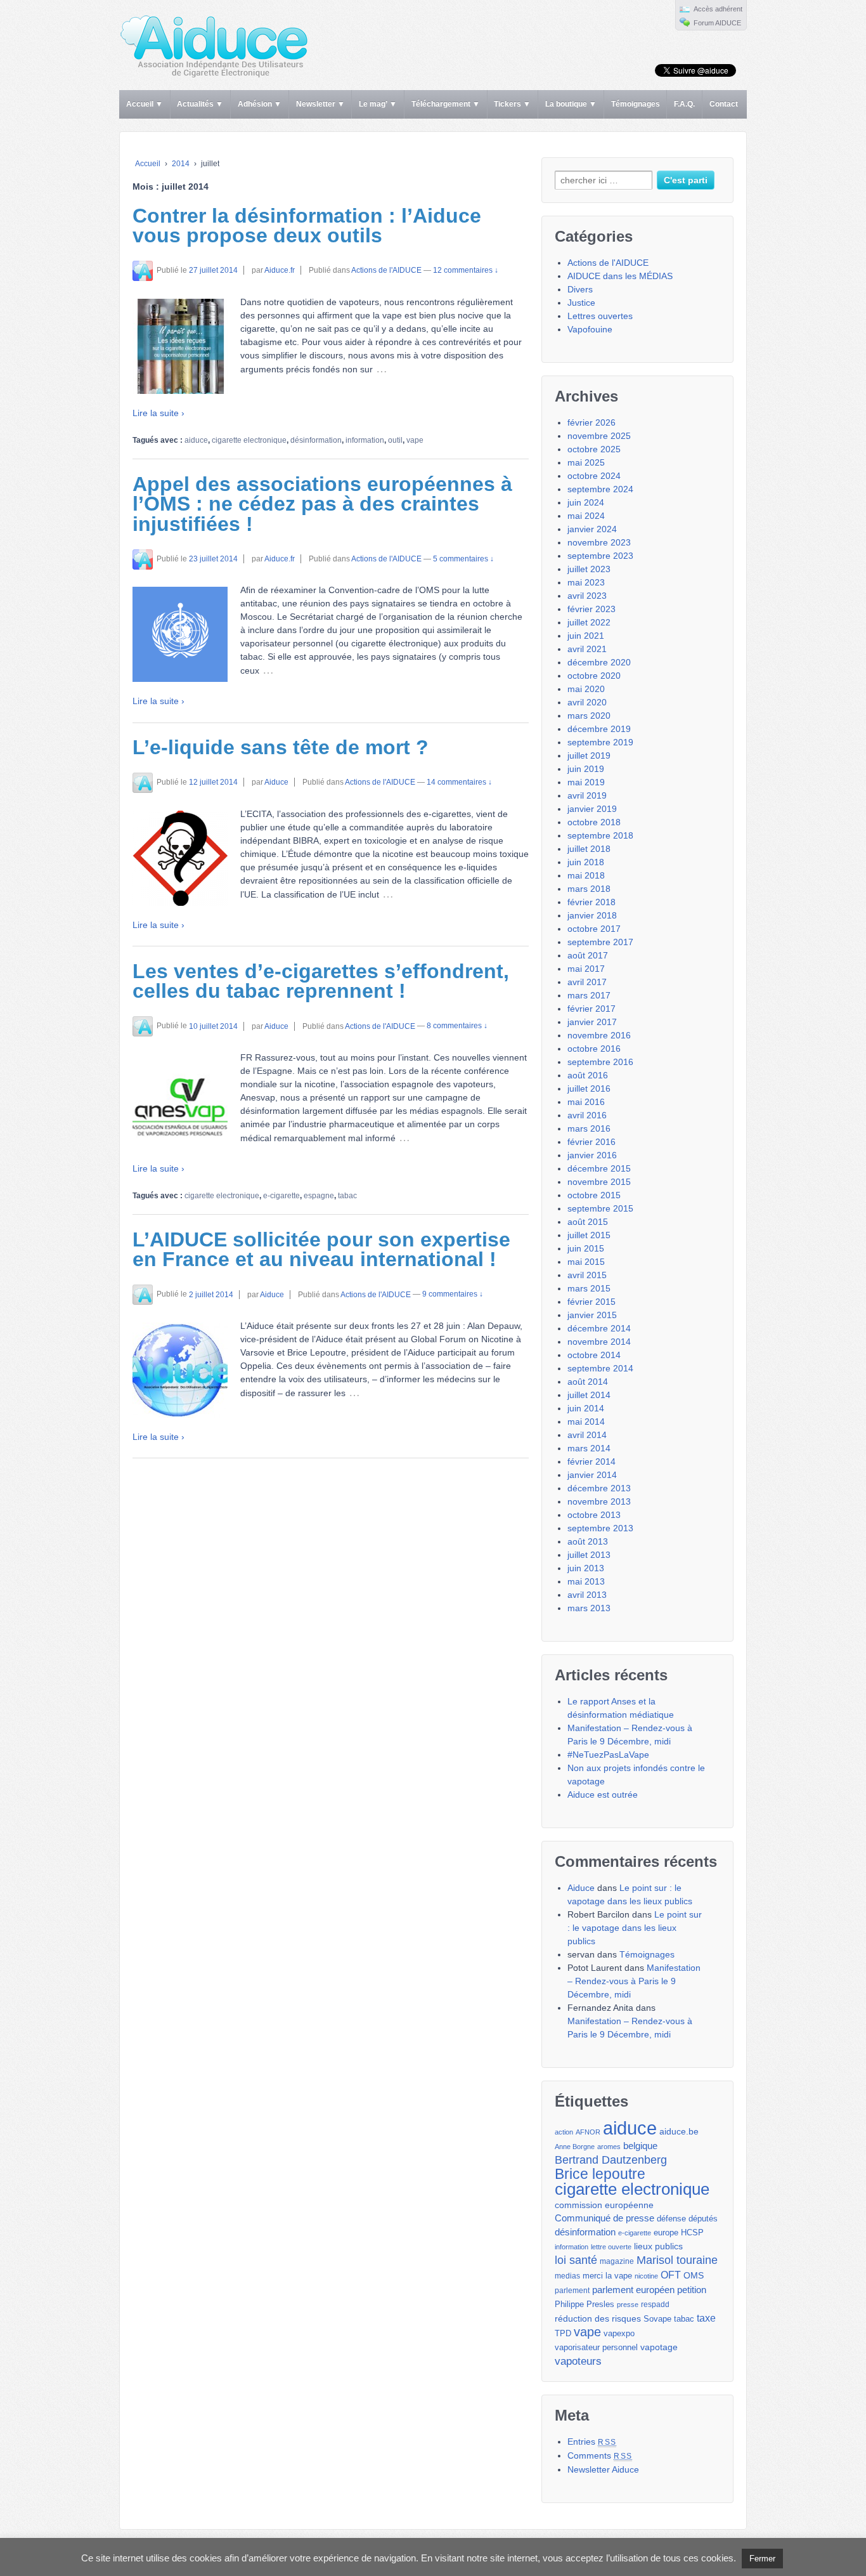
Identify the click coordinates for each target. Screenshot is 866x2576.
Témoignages (636, 104)
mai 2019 (586, 782)
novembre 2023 (599, 542)
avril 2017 (587, 982)
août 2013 (588, 1541)
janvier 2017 (592, 1022)
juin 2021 (586, 636)
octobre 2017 (594, 929)
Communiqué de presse (604, 2218)
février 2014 (591, 1461)
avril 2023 (587, 596)
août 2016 (588, 1075)
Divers (580, 289)
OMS (694, 2275)
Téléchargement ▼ (446, 104)
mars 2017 (589, 995)
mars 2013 (589, 1608)
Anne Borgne (575, 2147)
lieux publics (658, 2246)
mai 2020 (586, 689)
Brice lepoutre (600, 2174)
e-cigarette (281, 1196)
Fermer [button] (762, 2559)
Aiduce (276, 782)
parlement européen (633, 2290)
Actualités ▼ (200, 104)
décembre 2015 (599, 1168)
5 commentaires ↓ (463, 559)
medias (567, 2276)
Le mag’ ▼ (378, 104)
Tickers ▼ (512, 104)
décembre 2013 (599, 1488)
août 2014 (588, 1382)
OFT (671, 2275)
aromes (609, 2147)
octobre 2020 (594, 676)
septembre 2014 (600, 1368)
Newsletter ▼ (320, 104)
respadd (655, 2305)
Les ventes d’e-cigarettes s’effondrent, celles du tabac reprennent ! (321, 981)
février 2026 (591, 422)
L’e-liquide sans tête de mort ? (281, 747)
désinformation (316, 440)
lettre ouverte (611, 2247)
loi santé (576, 2260)
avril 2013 (587, 1595)
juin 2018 (586, 862)
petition (692, 2290)
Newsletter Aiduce (603, 2469)
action (564, 2132)
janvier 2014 (592, 1475)
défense (671, 2219)
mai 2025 (586, 462)
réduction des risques (598, 2318)
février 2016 (591, 1142)
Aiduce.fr (280, 270)
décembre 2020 (599, 662)
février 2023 (591, 609)
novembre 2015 (599, 1182)
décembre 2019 (599, 729)
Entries (592, 2442)
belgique (640, 2146)
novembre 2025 (599, 436)
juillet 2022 (589, 622)
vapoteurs (578, 2361)
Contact (724, 104)
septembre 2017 (600, 942)
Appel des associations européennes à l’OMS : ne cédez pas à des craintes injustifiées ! (322, 504)
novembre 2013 (599, 1501)
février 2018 (591, 902)
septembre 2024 (600, 489)
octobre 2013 (594, 1515)
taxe (706, 2318)
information (365, 440)
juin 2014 (586, 1408)
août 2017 (588, 955)
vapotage (659, 2347)
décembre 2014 (599, 1328)
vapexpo (619, 2334)
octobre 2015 (594, 1195)
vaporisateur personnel (596, 2348)
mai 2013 (586, 1581)
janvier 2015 (592, 1315)
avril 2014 (587, 1435)
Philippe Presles (585, 2305)
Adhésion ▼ (260, 104)
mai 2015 (586, 1262)
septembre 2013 (600, 1528)
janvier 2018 (592, 915)
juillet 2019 (589, 755)
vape (415, 440)
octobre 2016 (594, 1049)
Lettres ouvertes (600, 316)
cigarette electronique (249, 440)
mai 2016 (586, 1102)
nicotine (646, 2276)
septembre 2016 (600, 1062)
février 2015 (591, 1302)
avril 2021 (587, 649)
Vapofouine (590, 329)
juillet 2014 (589, 1395)
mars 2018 (589, 889)
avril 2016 (587, 1115)
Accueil (148, 164)
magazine (617, 2261)
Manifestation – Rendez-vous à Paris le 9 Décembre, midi (634, 1981)
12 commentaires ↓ (466, 270)
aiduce (196, 440)
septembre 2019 (600, 742)
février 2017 (591, 1009)
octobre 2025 (594, 449)
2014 (181, 164)
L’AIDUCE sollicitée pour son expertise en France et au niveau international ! (321, 1250)
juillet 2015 (589, 1235)
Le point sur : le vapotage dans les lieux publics (635, 1928)
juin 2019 (586, 769)
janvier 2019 (592, 809)
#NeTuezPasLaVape (608, 1755)
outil (395, 440)
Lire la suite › (158, 413)
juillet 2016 (589, 1089)
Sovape (657, 2319)
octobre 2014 (594, 1355)
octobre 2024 (594, 476)
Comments (600, 2455)
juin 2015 (586, 1248)
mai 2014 (586, 1422)
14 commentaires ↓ (459, 782)
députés (703, 2219)
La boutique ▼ (571, 104)
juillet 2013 (589, 1555)
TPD (563, 2333)
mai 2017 (586, 969)
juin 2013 (586, 1568)
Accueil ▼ (145, 104)
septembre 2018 (600, 835)
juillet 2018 (589, 849)
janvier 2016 (592, 1155)
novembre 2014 (599, 1342)
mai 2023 (586, 582)
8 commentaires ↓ (457, 1026)
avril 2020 (587, 702)
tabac (347, 1196)
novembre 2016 (599, 1035)
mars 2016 (589, 1128)
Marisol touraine (677, 2260)
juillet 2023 (589, 569)
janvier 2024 (592, 529)
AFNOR (588, 2132)
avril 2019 (587, 795)
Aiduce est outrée (603, 1795)
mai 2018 (586, 875)
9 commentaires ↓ (453, 1295)
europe (666, 2233)
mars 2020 (589, 716)
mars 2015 (589, 1288)
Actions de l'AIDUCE (386, 270)
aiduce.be (679, 2132)
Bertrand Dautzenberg (611, 2160)
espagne (319, 1196)
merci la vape (607, 2276)
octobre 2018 (594, 822)
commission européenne (604, 2205)
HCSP (692, 2233)
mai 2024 (586, 516)
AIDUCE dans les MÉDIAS (620, 276)
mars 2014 (589, 1448)
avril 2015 (587, 1275)
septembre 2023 (600, 556)
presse (628, 2305)
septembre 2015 (600, 1208)
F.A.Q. (684, 104)
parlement (572, 2291)
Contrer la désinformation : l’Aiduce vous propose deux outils (307, 226)
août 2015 (588, 1222)
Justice (581, 303)
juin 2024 (586, 502)
